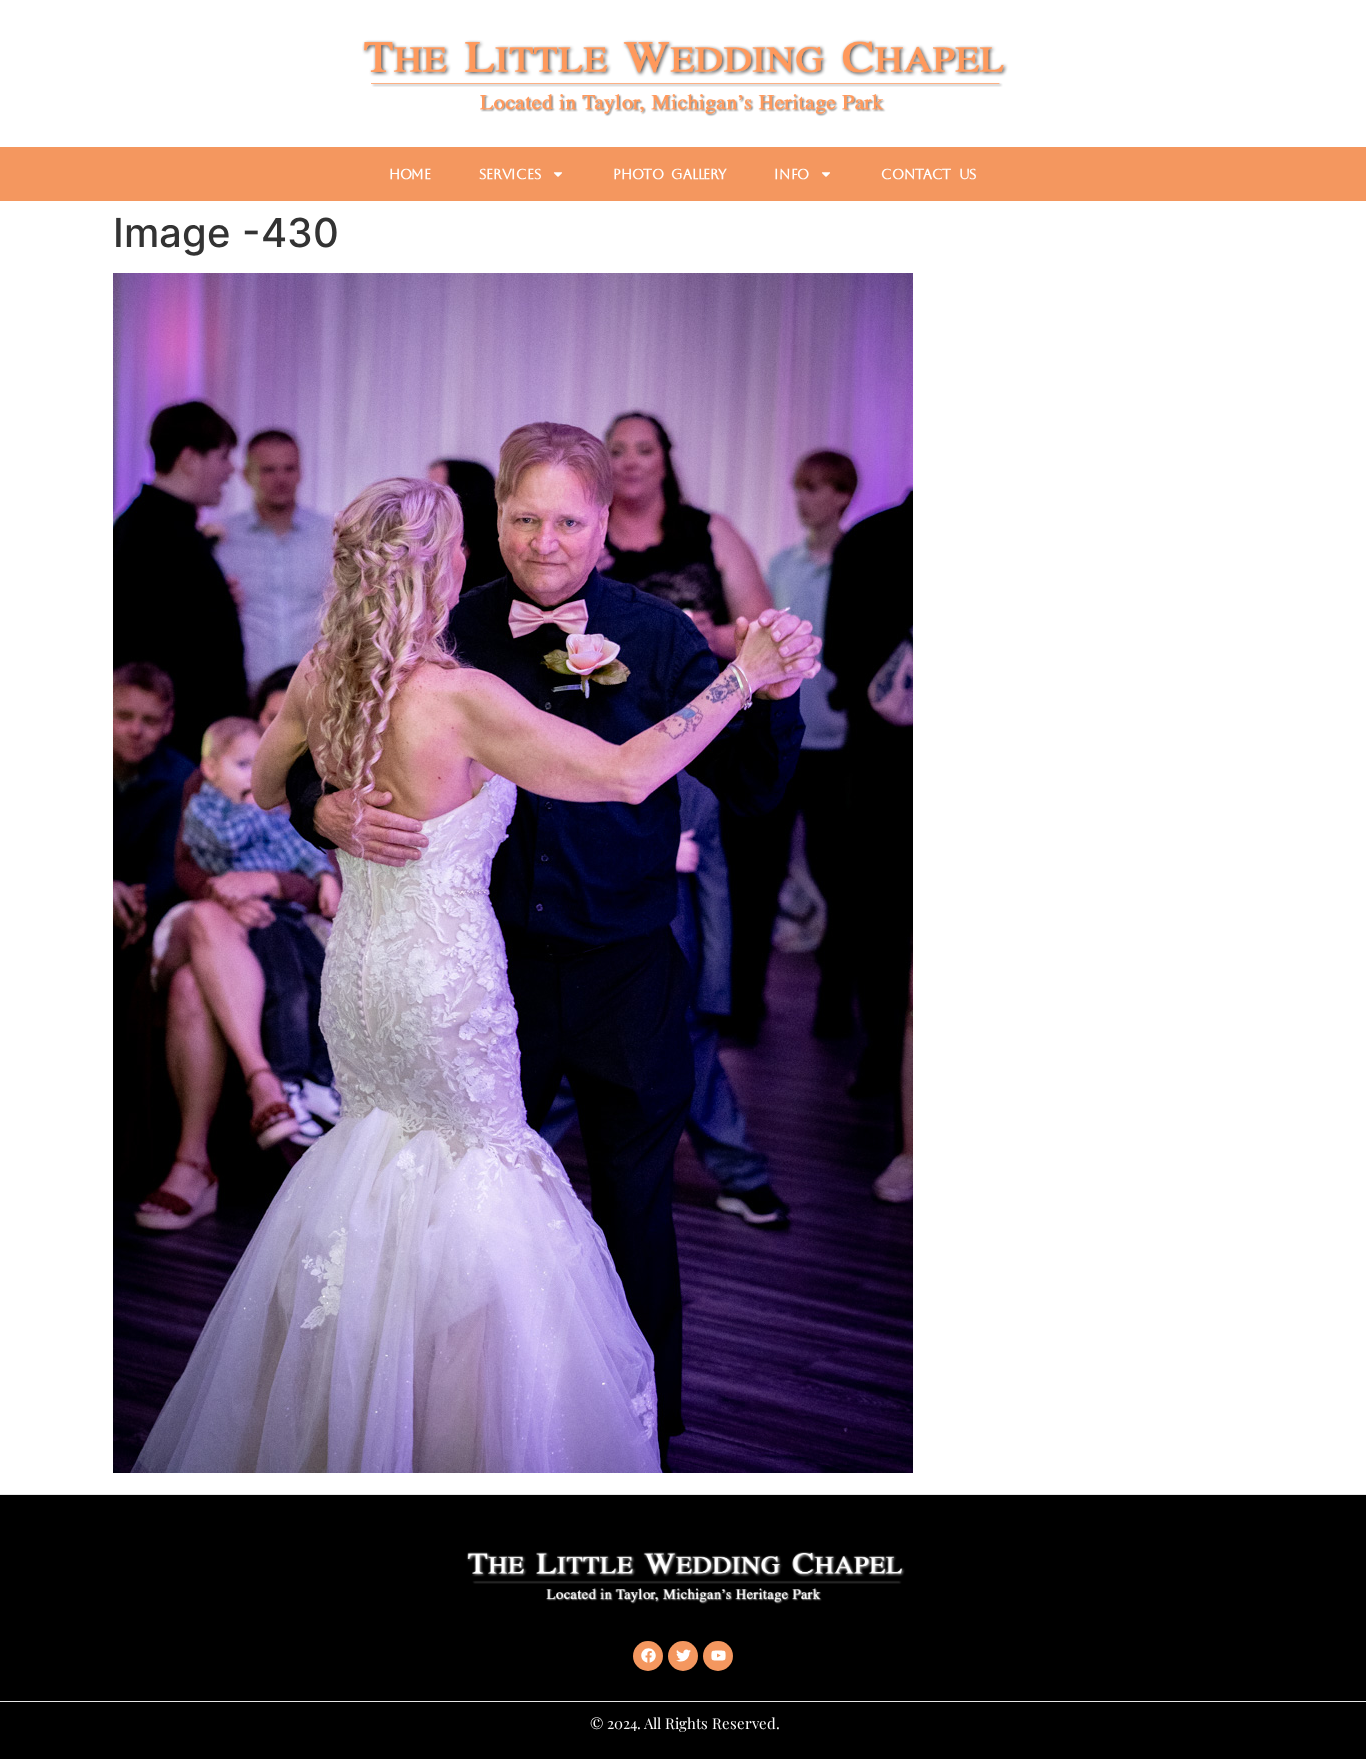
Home (410, 174)
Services (510, 174)
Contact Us (929, 174)
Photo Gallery (669, 174)
